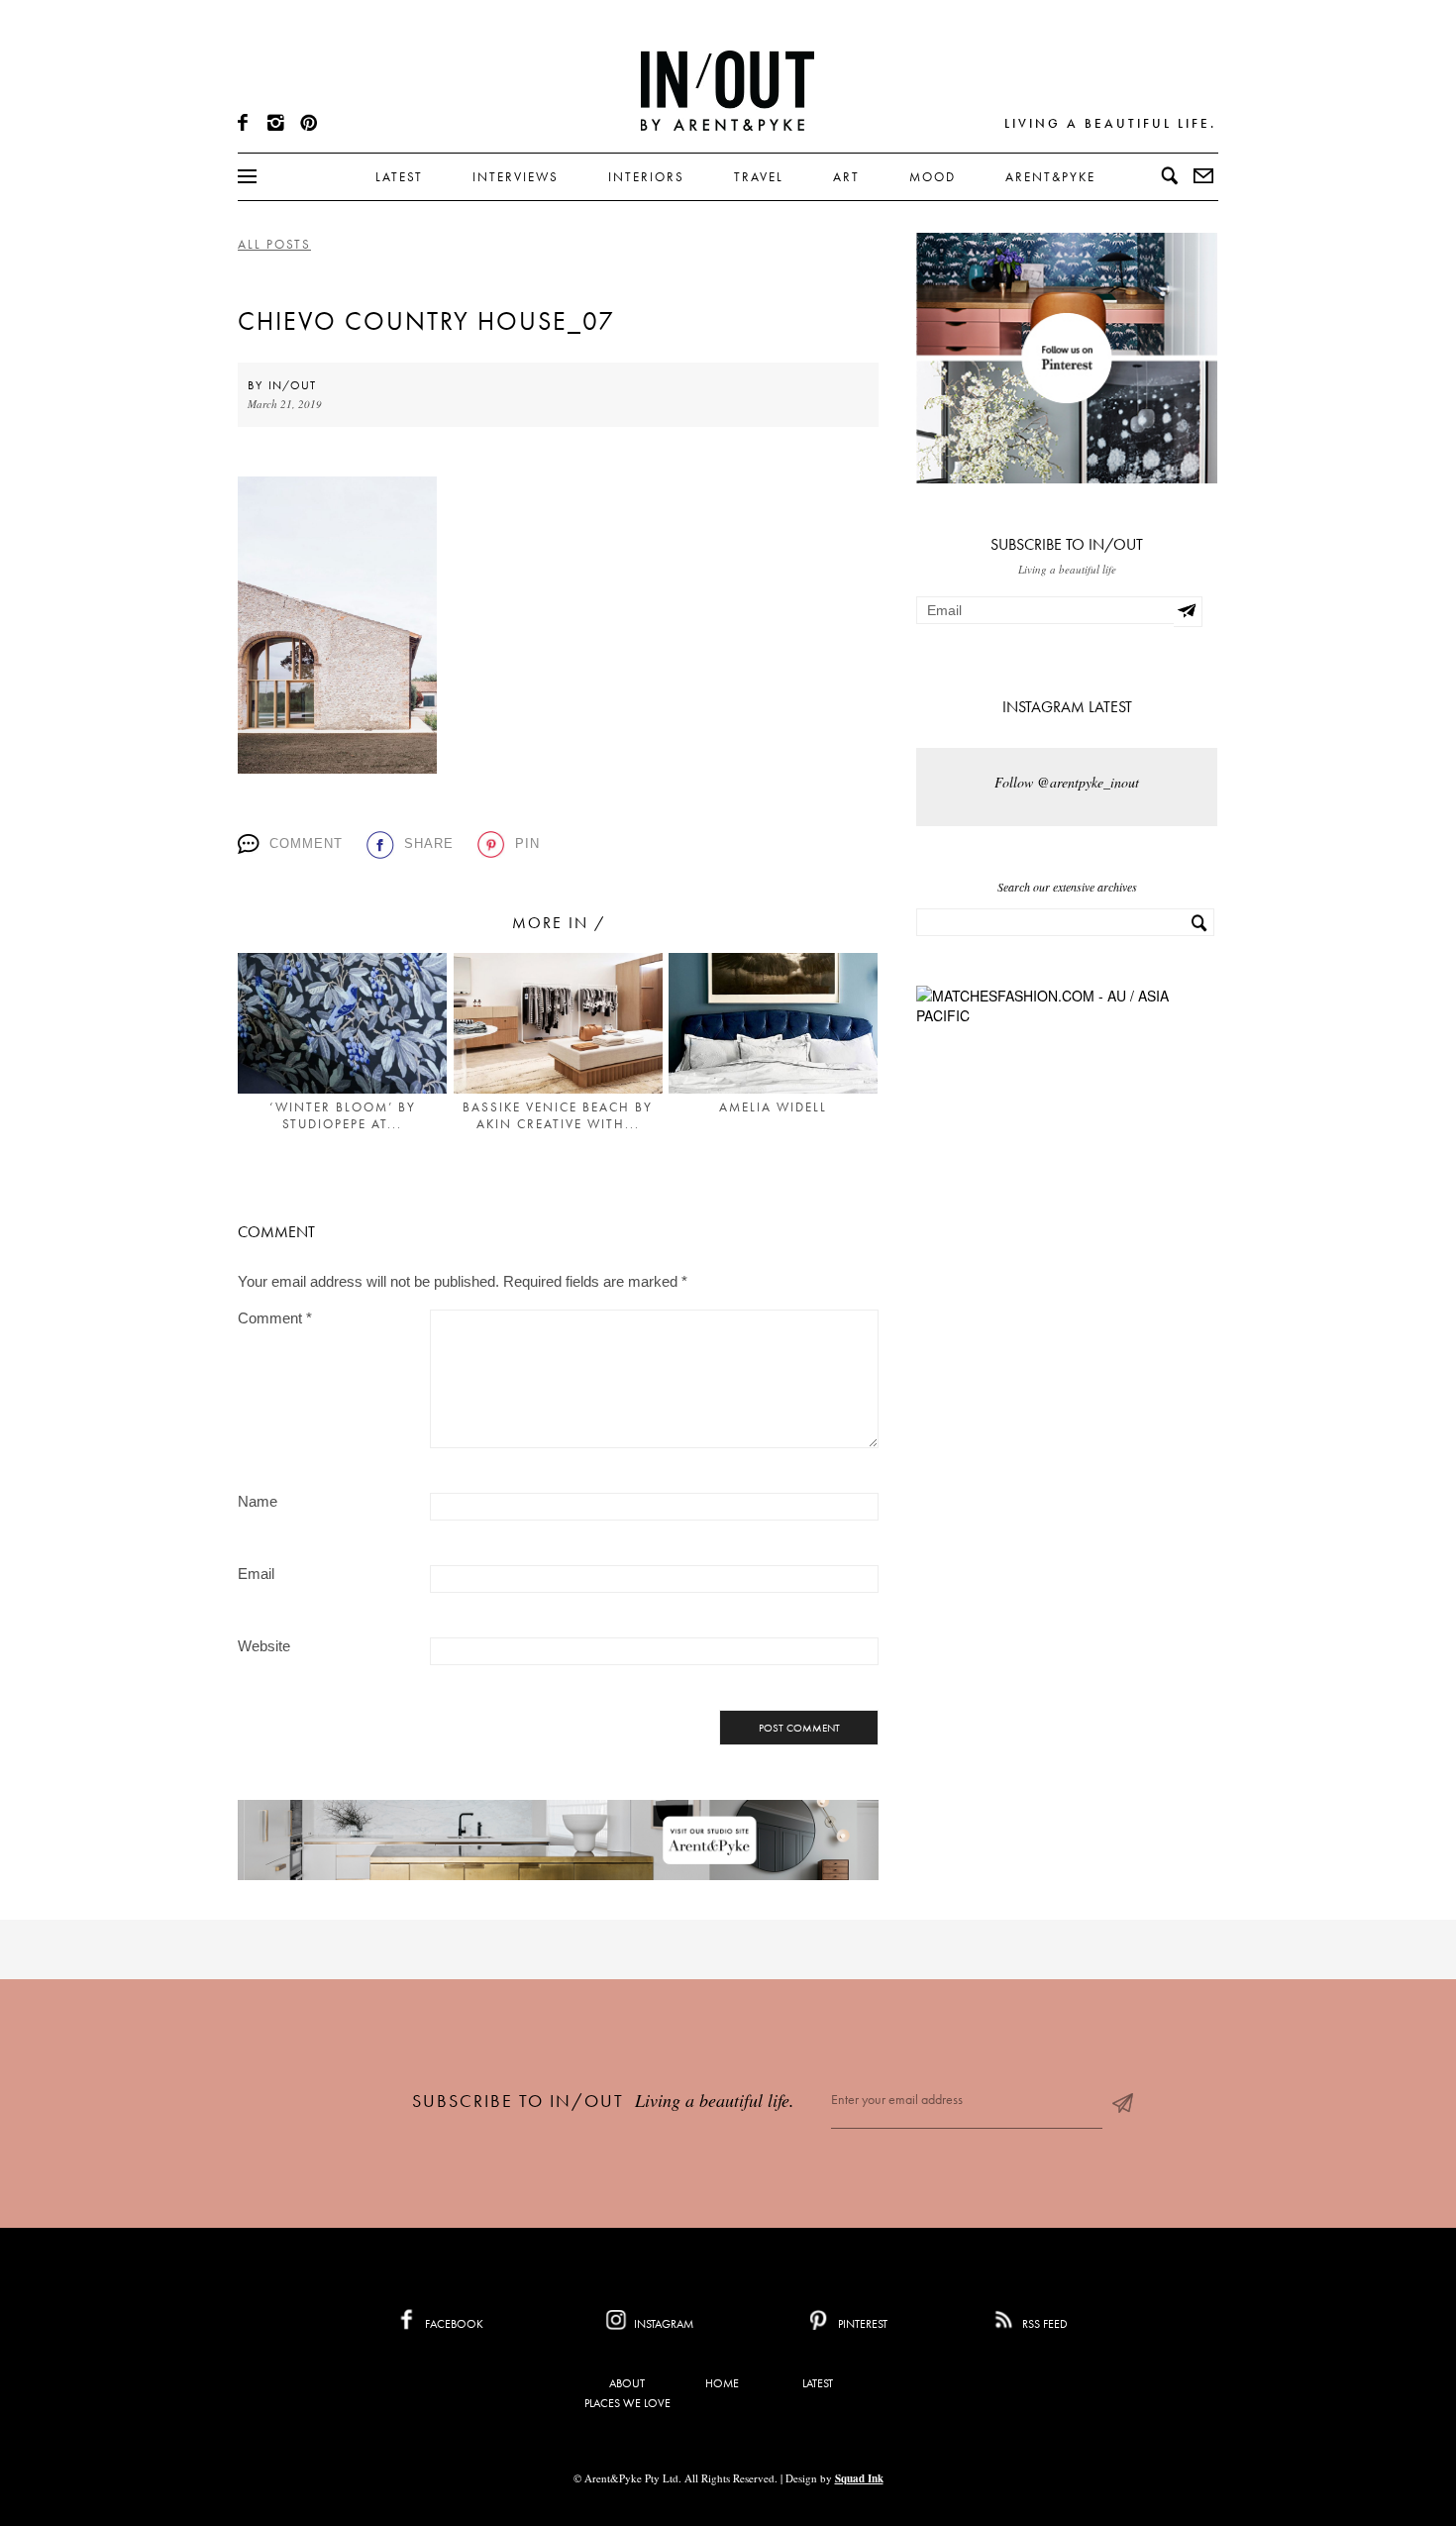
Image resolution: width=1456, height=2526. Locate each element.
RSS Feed (1043, 2324)
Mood (933, 177)
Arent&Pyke (1050, 177)
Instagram (662, 2324)
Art (846, 177)
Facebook (453, 2324)
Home (722, 2383)
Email (256, 1574)
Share (429, 843)
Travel (759, 177)
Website (264, 1646)
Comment (306, 843)
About (627, 2383)
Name (258, 1501)
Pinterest (861, 2324)
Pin (527, 843)
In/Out (292, 385)
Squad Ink (859, 2478)
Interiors (646, 177)
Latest (399, 177)
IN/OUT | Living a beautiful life (728, 90)
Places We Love (627, 2403)
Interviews (516, 177)
